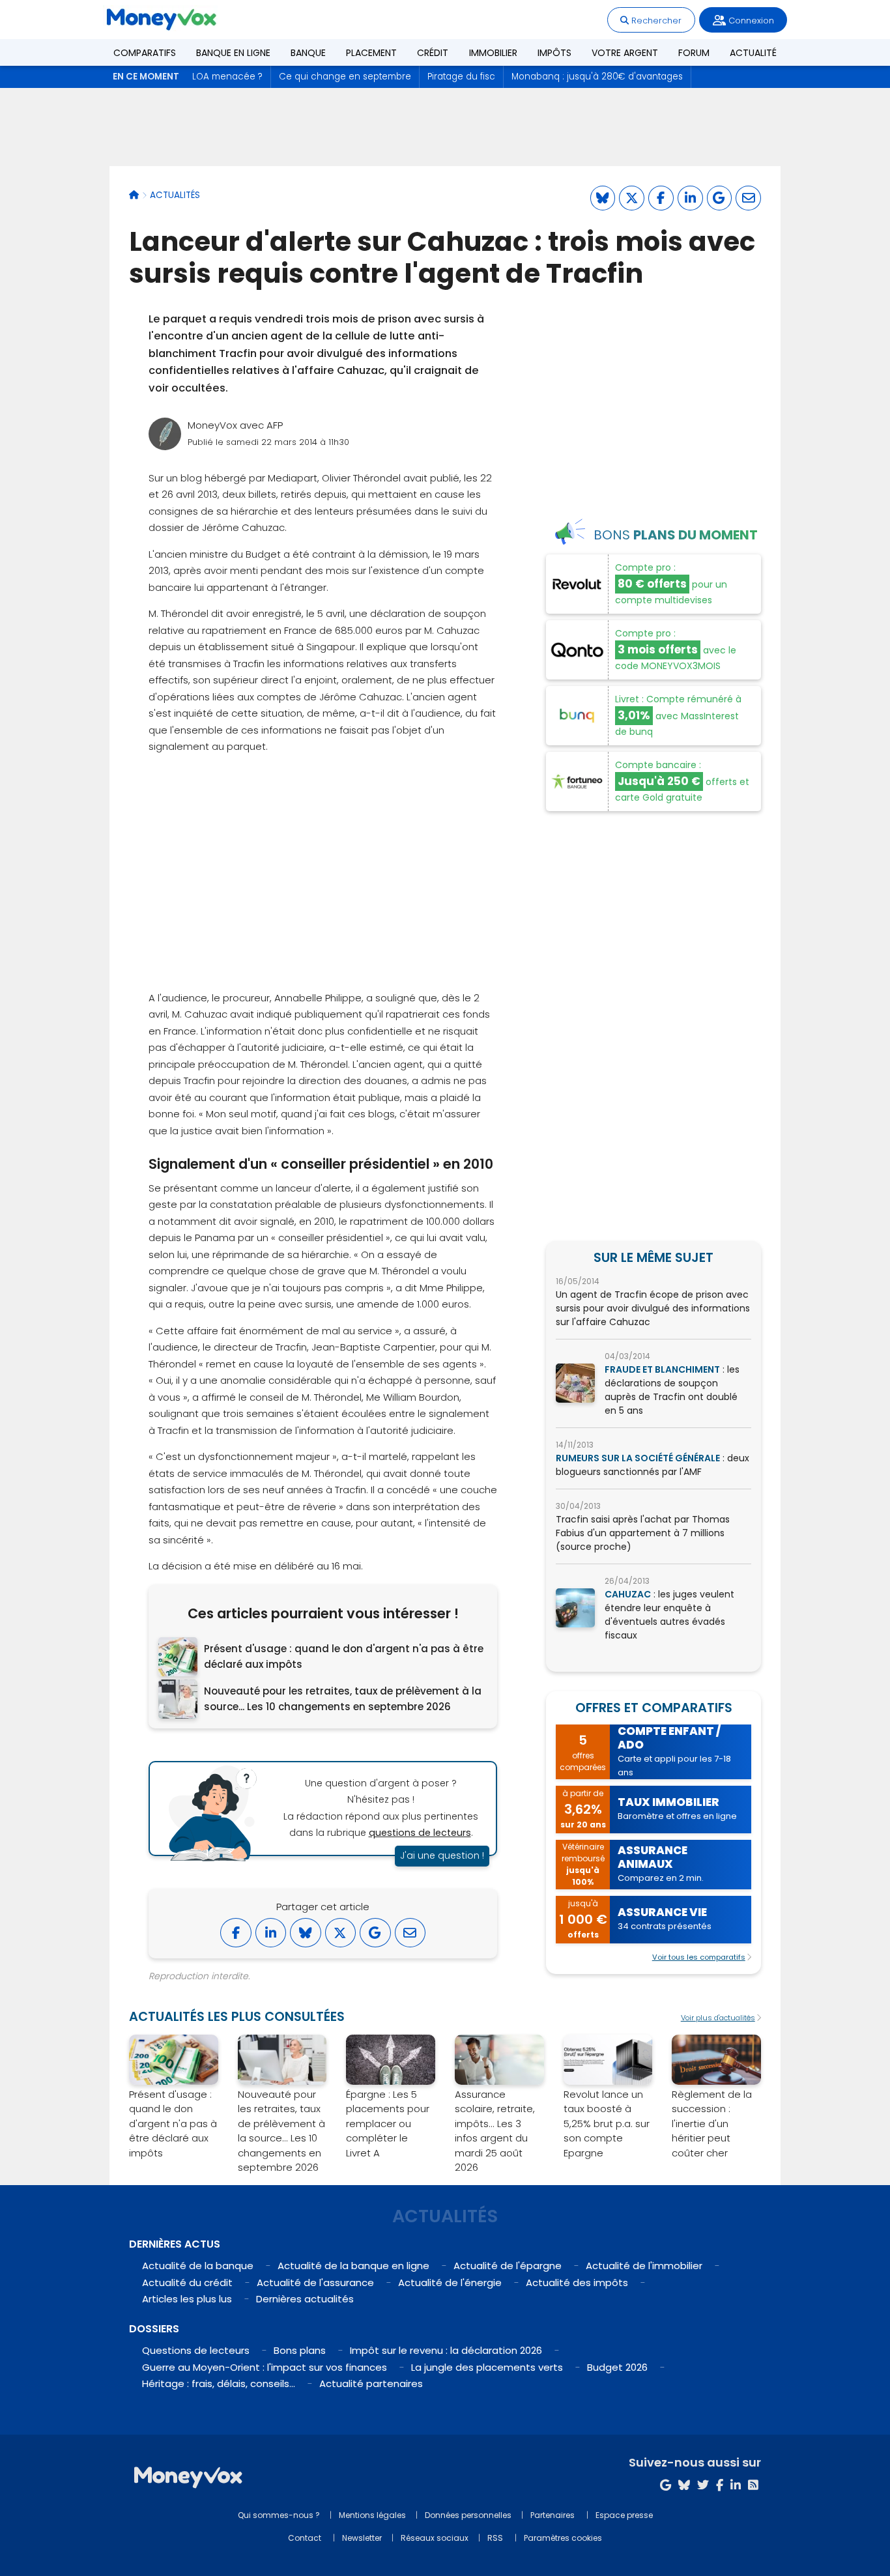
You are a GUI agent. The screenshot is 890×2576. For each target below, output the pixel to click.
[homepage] (134, 195)
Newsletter (362, 2538)
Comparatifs (145, 53)
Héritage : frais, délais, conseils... (219, 2383)
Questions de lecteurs (196, 2350)
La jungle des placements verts (487, 2367)
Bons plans (300, 2350)
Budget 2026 (617, 2367)
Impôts (554, 53)
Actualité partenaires (371, 2383)
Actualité (753, 53)
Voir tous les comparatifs (699, 1957)
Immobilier (493, 53)
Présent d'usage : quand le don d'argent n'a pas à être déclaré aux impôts (344, 1656)
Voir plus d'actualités (718, 2018)
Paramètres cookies (563, 2538)
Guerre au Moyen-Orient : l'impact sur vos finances (265, 2367)
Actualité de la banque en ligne (353, 2266)
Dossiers (154, 2329)
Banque (308, 53)
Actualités (175, 195)
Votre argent (625, 53)
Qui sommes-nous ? (279, 2515)
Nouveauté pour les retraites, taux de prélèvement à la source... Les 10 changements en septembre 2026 (343, 1699)
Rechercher (655, 21)
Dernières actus (175, 2244)
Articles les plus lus (187, 2299)
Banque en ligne (233, 53)
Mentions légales (372, 2515)
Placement (371, 53)
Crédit (433, 53)
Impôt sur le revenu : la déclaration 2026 (446, 2350)
